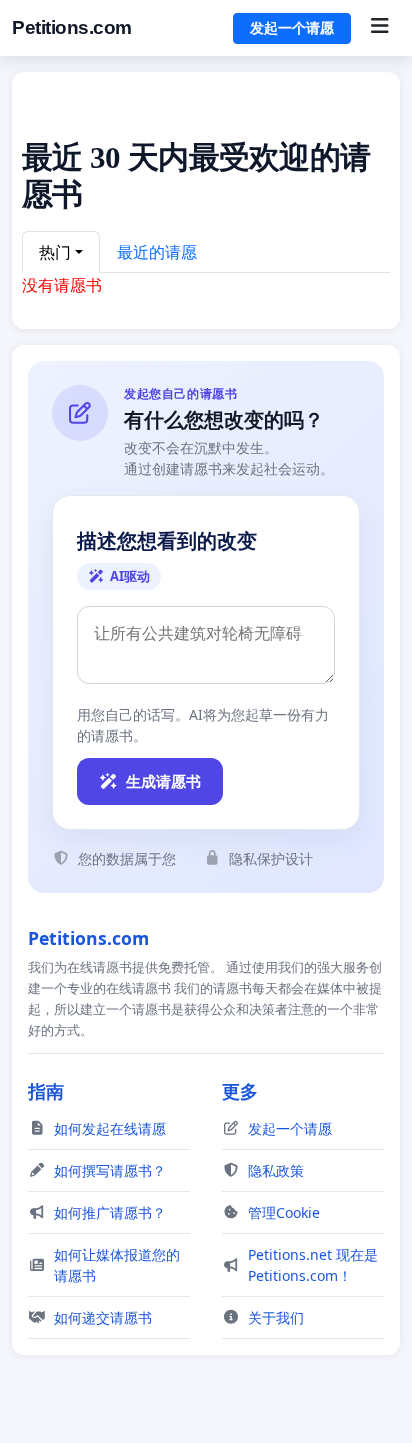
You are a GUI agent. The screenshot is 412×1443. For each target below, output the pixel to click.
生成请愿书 (163, 781)
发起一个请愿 (292, 28)
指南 (46, 1091)
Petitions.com (72, 27)
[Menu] (379, 28)
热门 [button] (55, 252)
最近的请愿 (157, 252)
